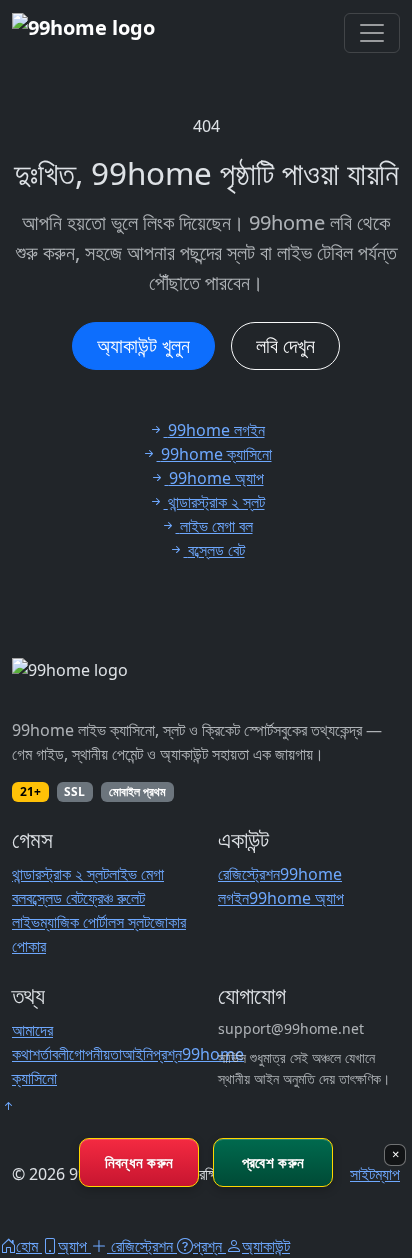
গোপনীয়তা (95, 1054)
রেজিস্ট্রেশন (249, 874)
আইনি (137, 1054)
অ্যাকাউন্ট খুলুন (143, 345)
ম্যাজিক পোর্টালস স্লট (95, 922)
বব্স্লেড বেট (54, 898)
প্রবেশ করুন (273, 1162)
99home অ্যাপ (296, 898)
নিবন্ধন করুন (139, 1162)
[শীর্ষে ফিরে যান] (8, 1106)
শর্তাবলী (50, 1054)
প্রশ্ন (167, 1054)
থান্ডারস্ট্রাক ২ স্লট (60, 874)
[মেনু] (372, 33)
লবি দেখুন (285, 345)
